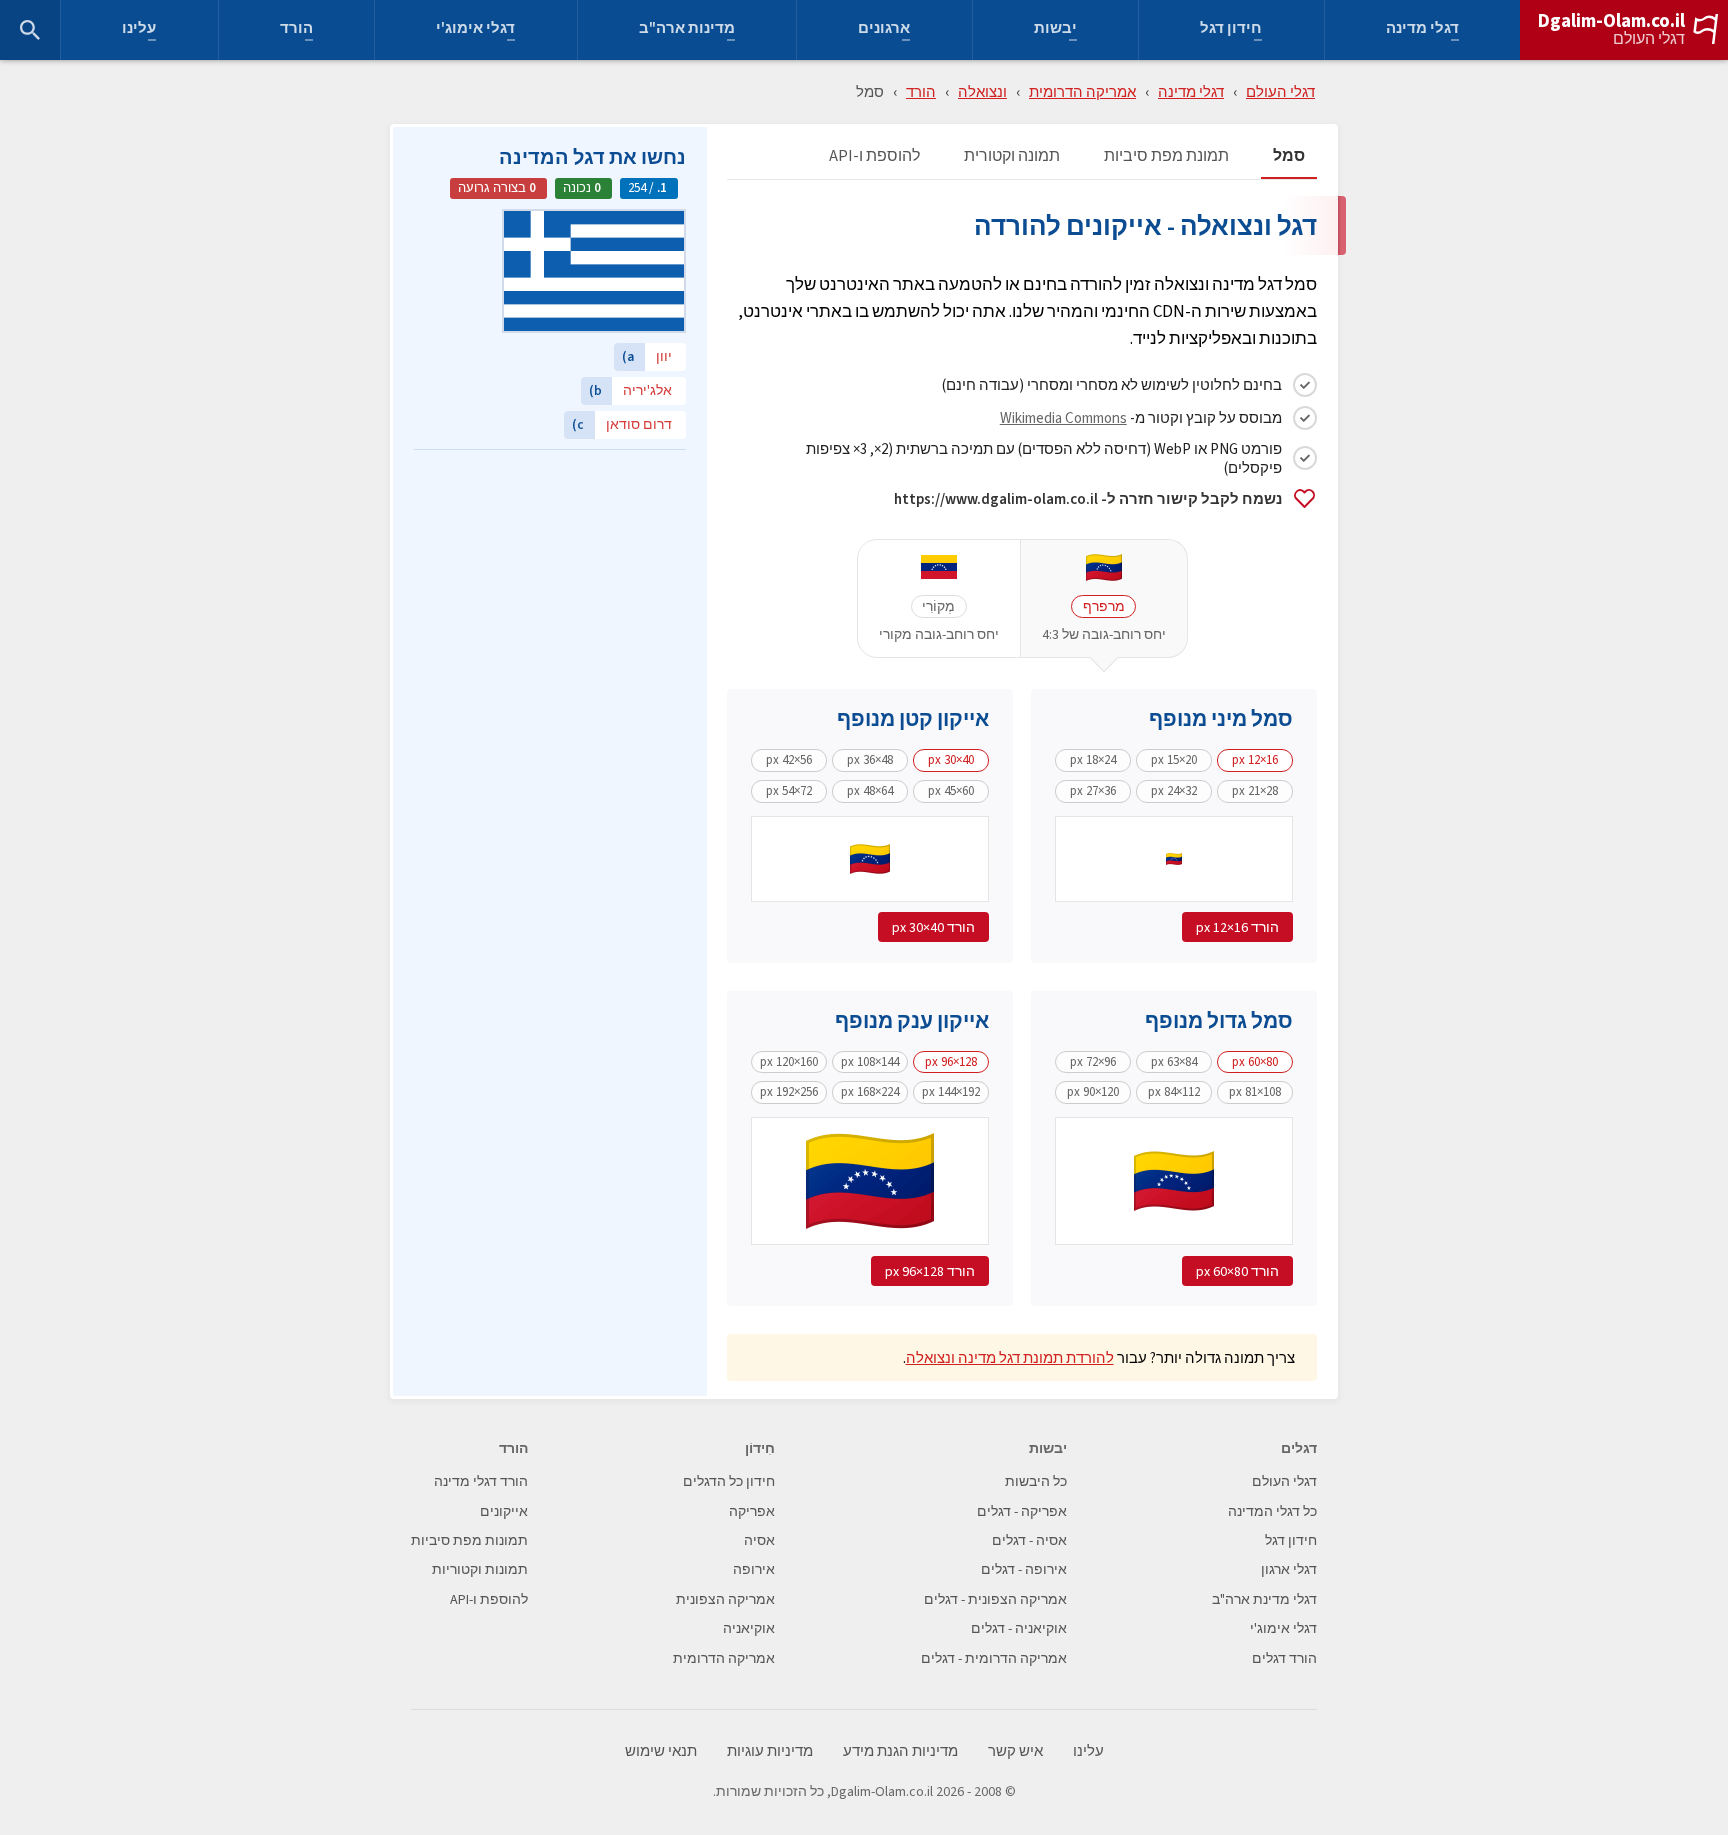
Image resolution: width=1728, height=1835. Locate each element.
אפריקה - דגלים (1022, 1511)
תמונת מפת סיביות (1166, 156)
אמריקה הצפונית (725, 1599)
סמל (1289, 156)
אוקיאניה (749, 1628)
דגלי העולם (1649, 39)
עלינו (139, 30)
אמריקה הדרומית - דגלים (994, 1658)
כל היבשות (1036, 1481)
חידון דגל (1231, 30)
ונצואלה (982, 91)
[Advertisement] (550, 585)
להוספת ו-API (874, 156)
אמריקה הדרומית (1082, 91)
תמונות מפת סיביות (469, 1540)
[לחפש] (30, 30)
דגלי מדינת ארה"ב (1264, 1599)
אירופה (754, 1569)
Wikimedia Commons (1063, 417)
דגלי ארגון (1289, 1569)
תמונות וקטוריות (480, 1569)
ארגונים (884, 30)
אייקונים (504, 1511)
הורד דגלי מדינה (481, 1481)
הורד (296, 30)
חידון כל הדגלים (729, 1481)
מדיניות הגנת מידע (900, 1751)
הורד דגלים (1284, 1658)
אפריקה (752, 1511)
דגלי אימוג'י (475, 30)
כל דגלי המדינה (1272, 1511)
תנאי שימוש (661, 1751)
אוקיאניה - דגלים (1019, 1628)
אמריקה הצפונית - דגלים (995, 1599)
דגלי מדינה (1422, 30)
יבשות (1055, 30)
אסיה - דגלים (1029, 1540)
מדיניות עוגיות (770, 1751)
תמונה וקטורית (1012, 156)
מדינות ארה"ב (687, 30)
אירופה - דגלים (1024, 1569)
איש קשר (1015, 1751)
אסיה (759, 1540)
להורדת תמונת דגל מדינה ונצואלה (1010, 1357)
